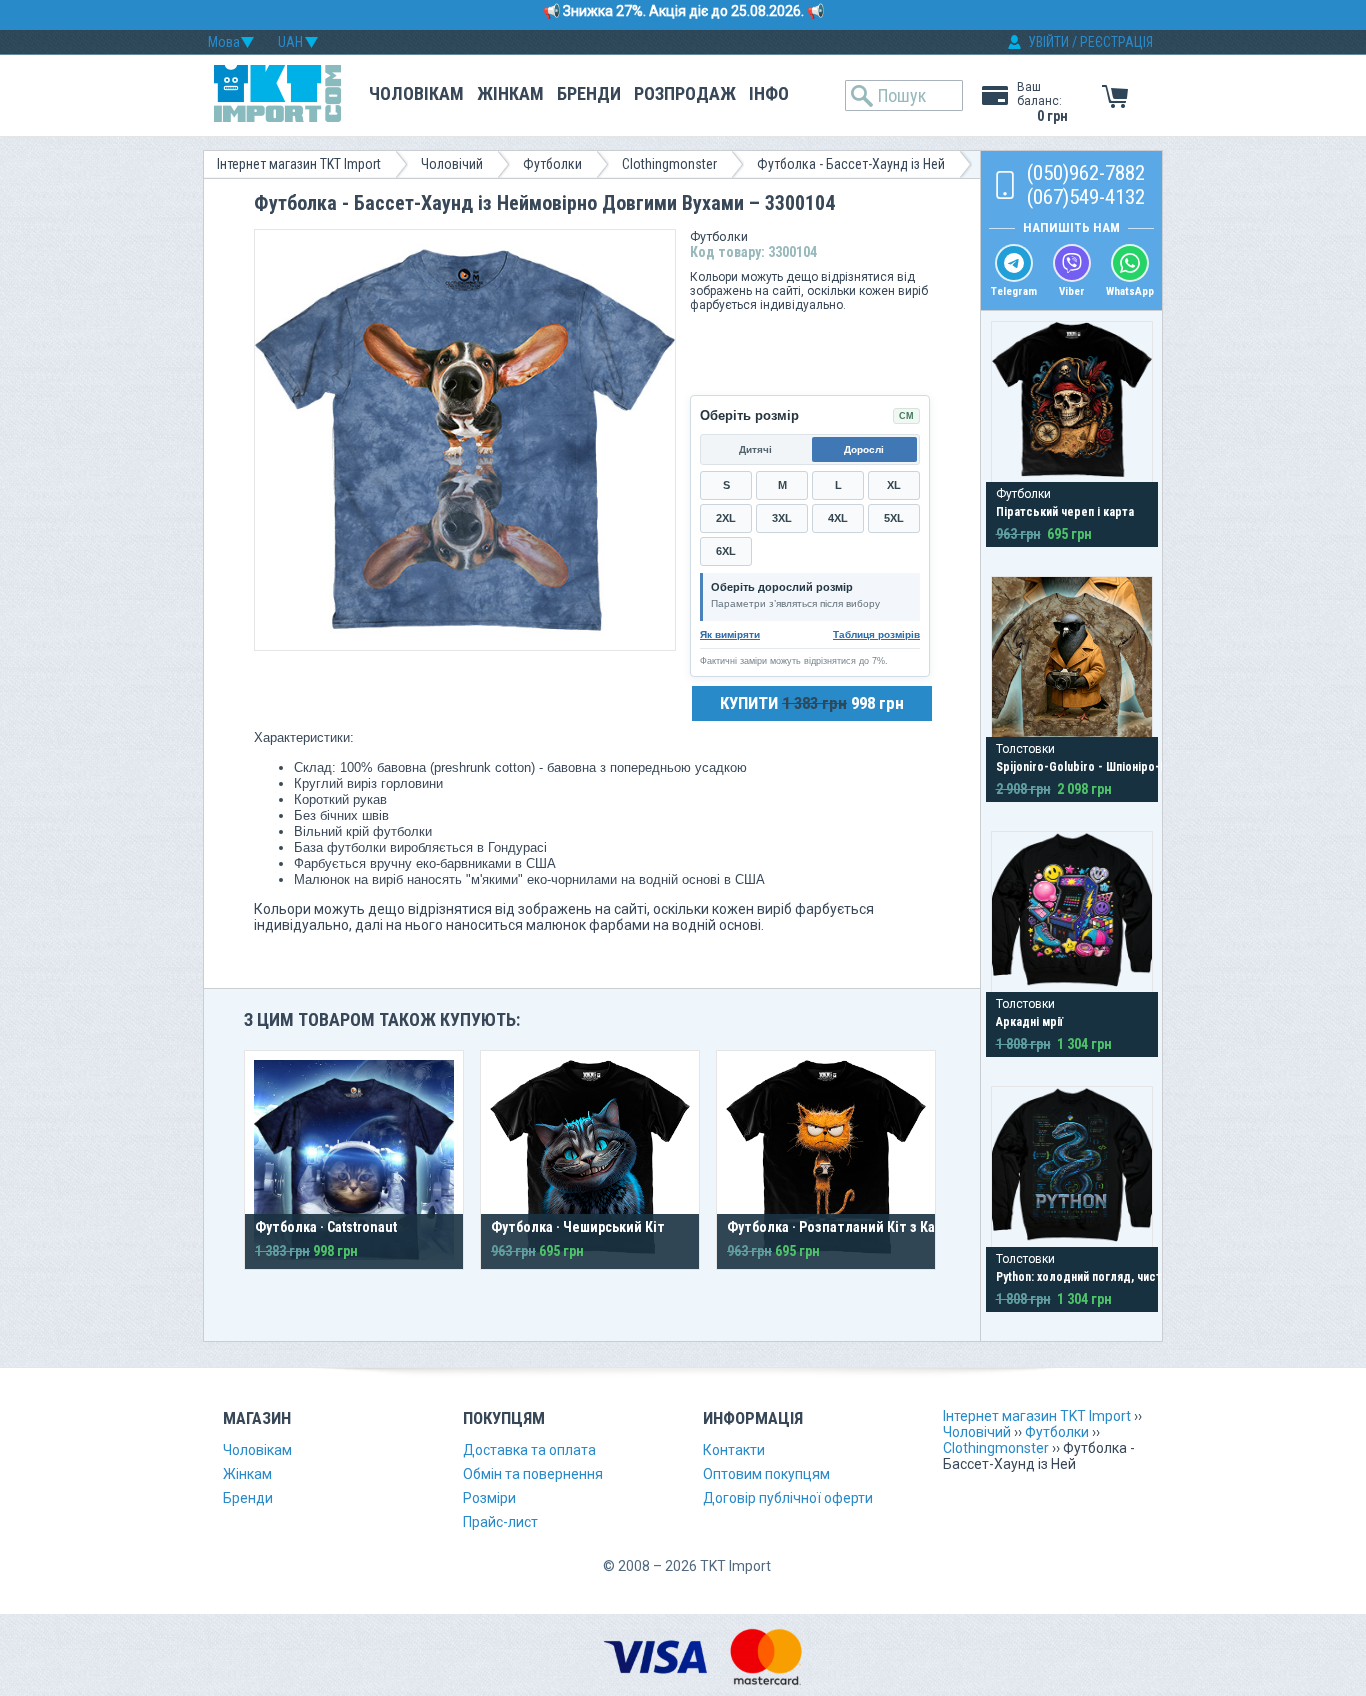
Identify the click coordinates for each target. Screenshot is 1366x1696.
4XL (838, 518)
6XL (726, 551)
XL (894, 485)
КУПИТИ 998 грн (812, 703)
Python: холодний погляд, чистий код (1097, 1277)
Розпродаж (685, 93)
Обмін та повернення (533, 1474)
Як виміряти (730, 634)
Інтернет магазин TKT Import (299, 164)
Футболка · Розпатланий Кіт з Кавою (843, 1227)
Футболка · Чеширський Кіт (578, 1227)
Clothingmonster (669, 164)
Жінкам (510, 93)
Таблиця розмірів (876, 634)
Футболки (552, 164)
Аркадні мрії (1029, 1022)
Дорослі (864, 449)
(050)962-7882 (1086, 173)
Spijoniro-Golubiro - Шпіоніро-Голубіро (1102, 767)
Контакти (734, 1450)
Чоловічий (452, 164)
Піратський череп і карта (1065, 512)
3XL (782, 518)
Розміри (489, 1498)
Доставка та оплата (529, 1450)
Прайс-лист (500, 1522)
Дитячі (755, 449)
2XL (726, 518)
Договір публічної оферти (788, 1498)
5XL (894, 518)
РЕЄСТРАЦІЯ (1116, 42)
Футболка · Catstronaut (326, 1227)
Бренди (589, 93)
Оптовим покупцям (766, 1474)
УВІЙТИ (1048, 42)
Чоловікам (416, 93)
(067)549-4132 (1086, 197)
